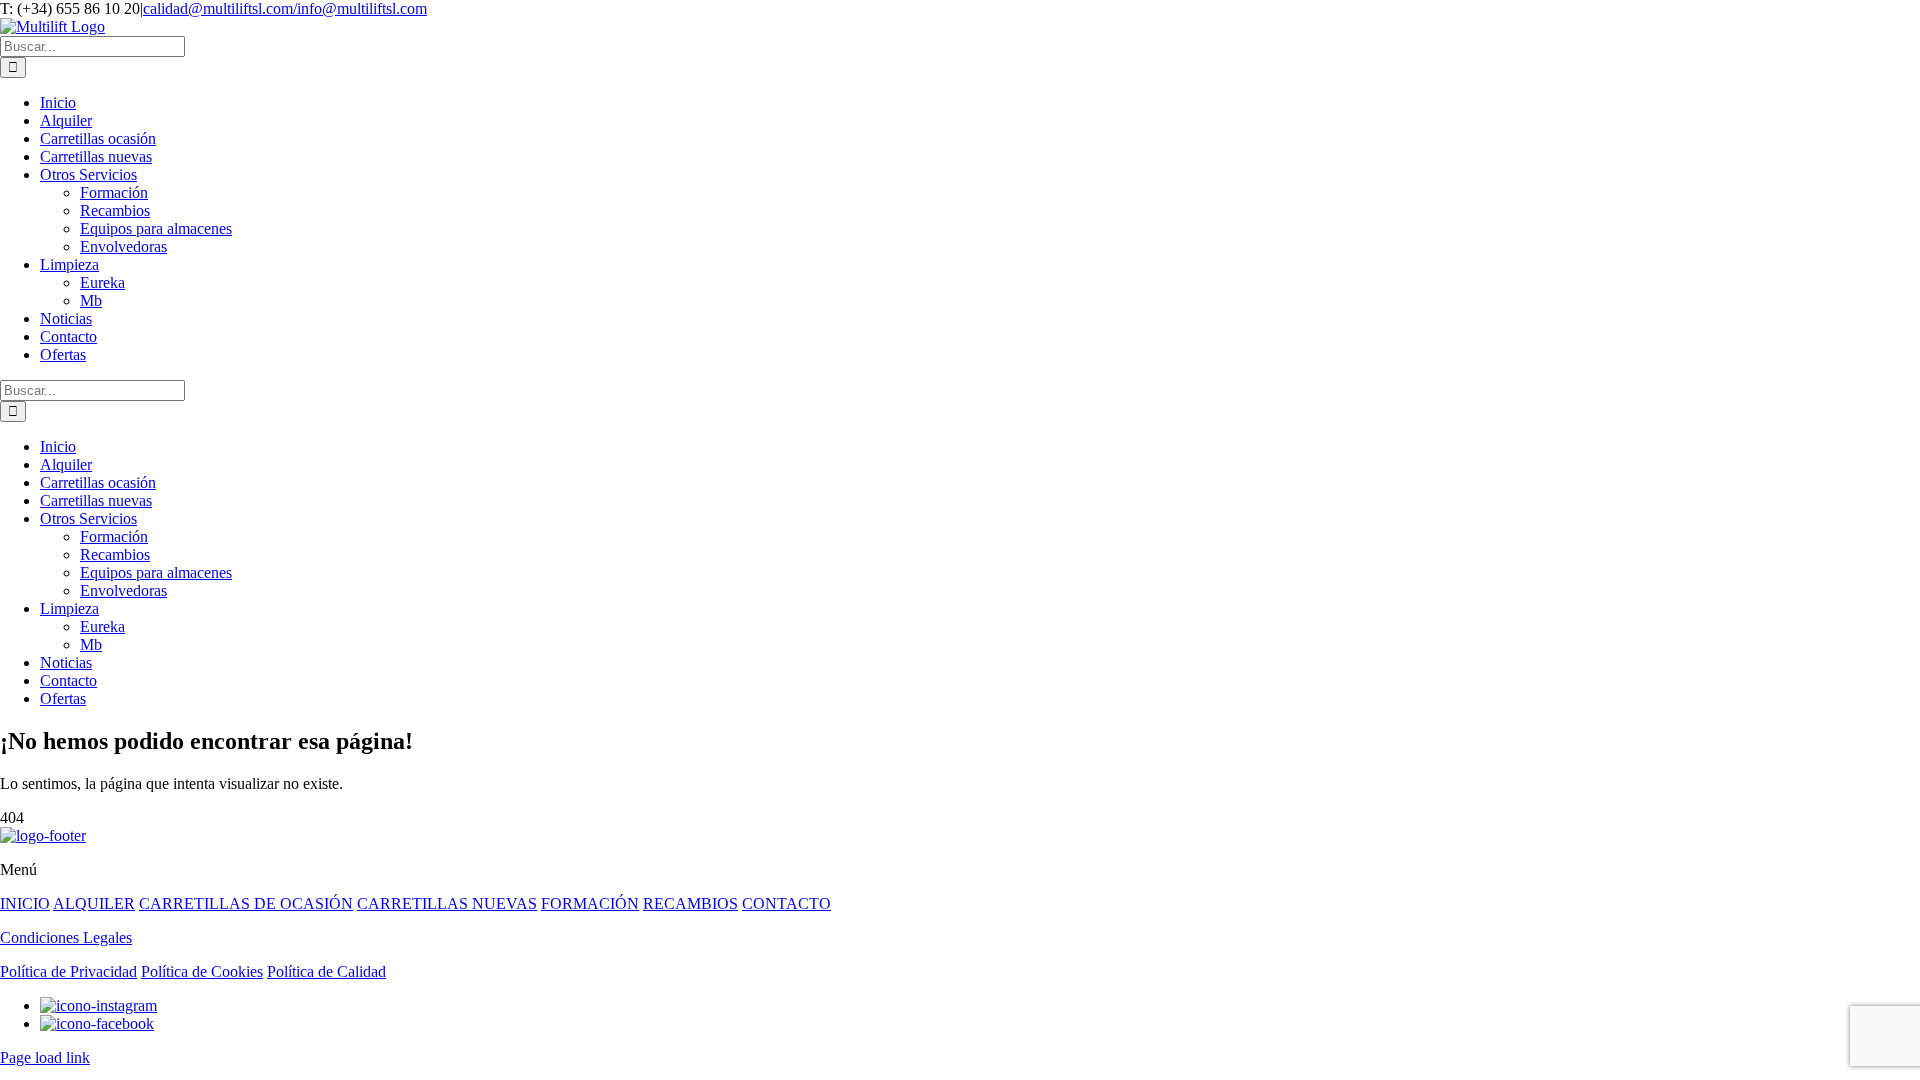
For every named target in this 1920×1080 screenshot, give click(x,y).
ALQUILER (94, 903)
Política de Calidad (326, 971)
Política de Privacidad (68, 971)
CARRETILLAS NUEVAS (447, 903)
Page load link (45, 1057)
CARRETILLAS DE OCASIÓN (246, 903)
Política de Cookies (202, 971)
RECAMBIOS (690, 903)
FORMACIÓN (590, 903)
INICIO (25, 903)
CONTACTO (786, 903)
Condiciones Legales (66, 937)
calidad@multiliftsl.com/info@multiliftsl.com (285, 8)
